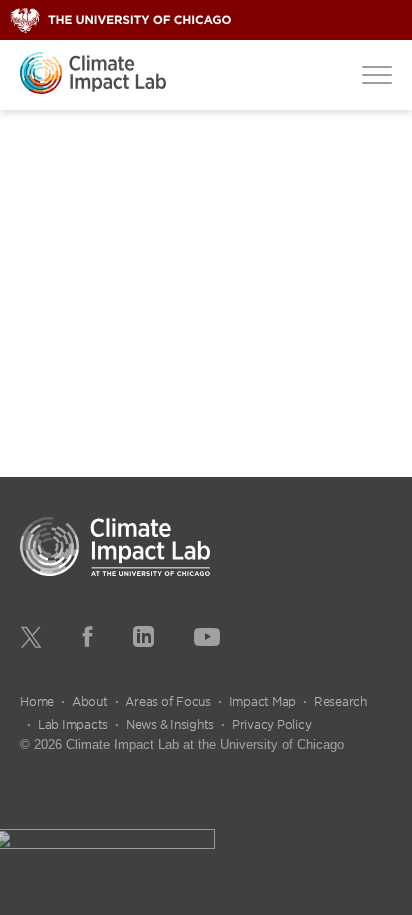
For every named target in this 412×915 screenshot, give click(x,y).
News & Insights (170, 724)
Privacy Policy (272, 724)
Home (37, 701)
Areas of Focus (168, 701)
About (90, 701)
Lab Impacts (73, 724)
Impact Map (263, 701)
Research (340, 701)
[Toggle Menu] (377, 74)
